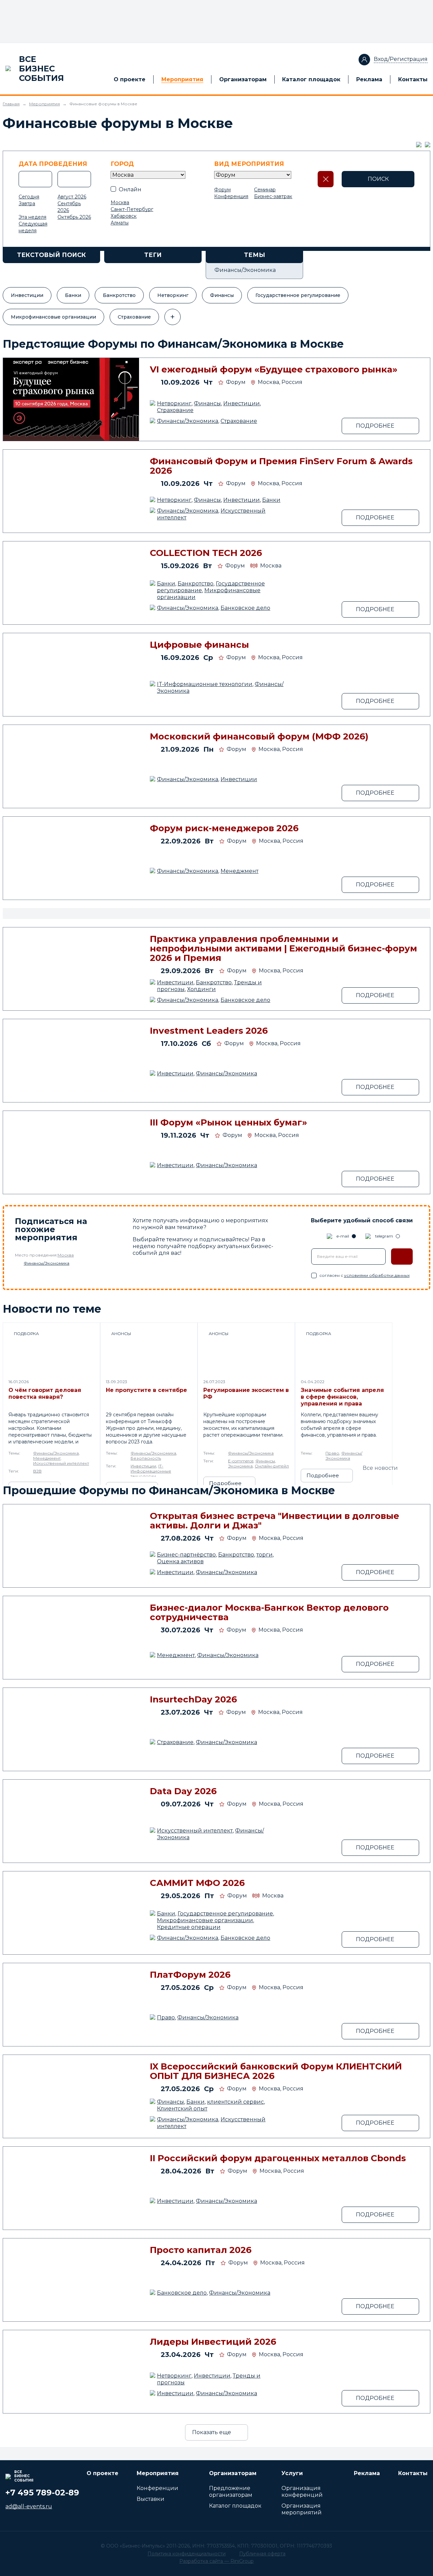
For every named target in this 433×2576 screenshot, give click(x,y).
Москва (120, 202)
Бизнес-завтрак (273, 196)
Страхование (134, 317)
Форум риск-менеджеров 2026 (224, 828)
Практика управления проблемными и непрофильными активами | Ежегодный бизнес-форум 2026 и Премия (283, 948)
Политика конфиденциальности (187, 2554)
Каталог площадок (311, 79)
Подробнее (225, 1483)
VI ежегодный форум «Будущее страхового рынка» (274, 369)
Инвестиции (27, 295)
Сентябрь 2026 (69, 207)
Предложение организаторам (231, 2492)
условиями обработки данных (377, 1275)
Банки (73, 295)
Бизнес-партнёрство (186, 1555)
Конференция (231, 196)
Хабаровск (124, 216)
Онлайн (130, 189)
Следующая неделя (33, 227)
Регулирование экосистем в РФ (246, 1393)
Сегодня (29, 197)
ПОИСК (378, 179)
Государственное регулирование (298, 295)
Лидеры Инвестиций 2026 (213, 2342)
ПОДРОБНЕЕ (375, 426)
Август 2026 (72, 197)
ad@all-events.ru (29, 2506)
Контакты (413, 79)
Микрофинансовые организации (53, 317)
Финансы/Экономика (188, 421)
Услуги (292, 2473)
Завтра (27, 203)
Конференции (157, 2488)
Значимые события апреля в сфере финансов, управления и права (342, 1397)
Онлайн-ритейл (272, 1466)
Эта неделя (32, 217)
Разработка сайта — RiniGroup (216, 2561)
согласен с (364, 1275)
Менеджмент (240, 871)
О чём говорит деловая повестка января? (45, 1393)
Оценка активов (180, 1561)
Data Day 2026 (183, 1791)
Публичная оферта (262, 2554)
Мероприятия (182, 79)
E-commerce (241, 1461)
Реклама (369, 79)
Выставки (151, 2499)
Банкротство (119, 295)
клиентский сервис (235, 2102)
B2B (37, 1471)
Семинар (265, 190)
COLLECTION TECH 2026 (206, 553)
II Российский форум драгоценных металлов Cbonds (278, 2158)
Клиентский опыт (182, 2109)
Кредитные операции (189, 1927)
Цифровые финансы (199, 645)
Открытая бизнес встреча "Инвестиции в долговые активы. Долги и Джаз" (275, 1521)
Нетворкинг (173, 295)
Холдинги (201, 989)
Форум (222, 190)
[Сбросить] (326, 179)
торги (265, 1555)
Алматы (120, 223)
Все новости (380, 1468)
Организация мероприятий (302, 2509)
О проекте (130, 79)
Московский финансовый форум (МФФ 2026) (259, 736)
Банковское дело (245, 608)
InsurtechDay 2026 (193, 1699)
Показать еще (212, 2432)
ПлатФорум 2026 (190, 1975)
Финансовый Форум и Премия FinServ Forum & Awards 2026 (281, 466)
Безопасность (146, 1458)
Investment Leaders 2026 (209, 1031)
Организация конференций (302, 2492)
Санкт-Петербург (132, 209)
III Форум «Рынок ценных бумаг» (229, 1122)
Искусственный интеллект (61, 1463)
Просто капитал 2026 (201, 2250)
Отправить (402, 1257)
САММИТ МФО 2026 (197, 1883)
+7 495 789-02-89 (42, 2493)
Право (332, 1453)
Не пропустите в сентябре (146, 1390)
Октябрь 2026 (74, 217)
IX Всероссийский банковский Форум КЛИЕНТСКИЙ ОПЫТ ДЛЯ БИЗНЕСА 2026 (276, 2071)
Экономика (240, 1466)
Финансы (222, 295)
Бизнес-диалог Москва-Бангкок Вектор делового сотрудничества (269, 1612)
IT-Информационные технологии (205, 684)
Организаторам (243, 79)
